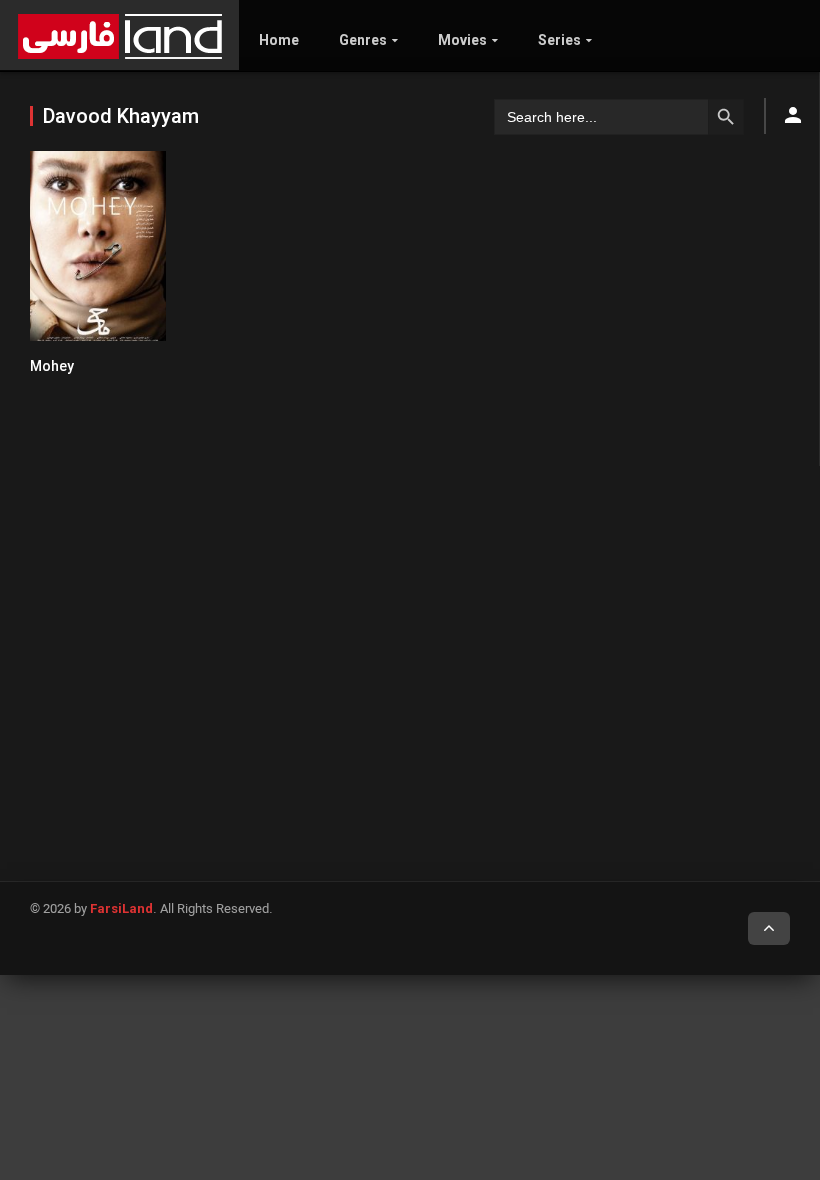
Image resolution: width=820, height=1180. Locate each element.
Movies (462, 40)
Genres (363, 40)
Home (279, 40)
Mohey (52, 366)
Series (559, 40)
